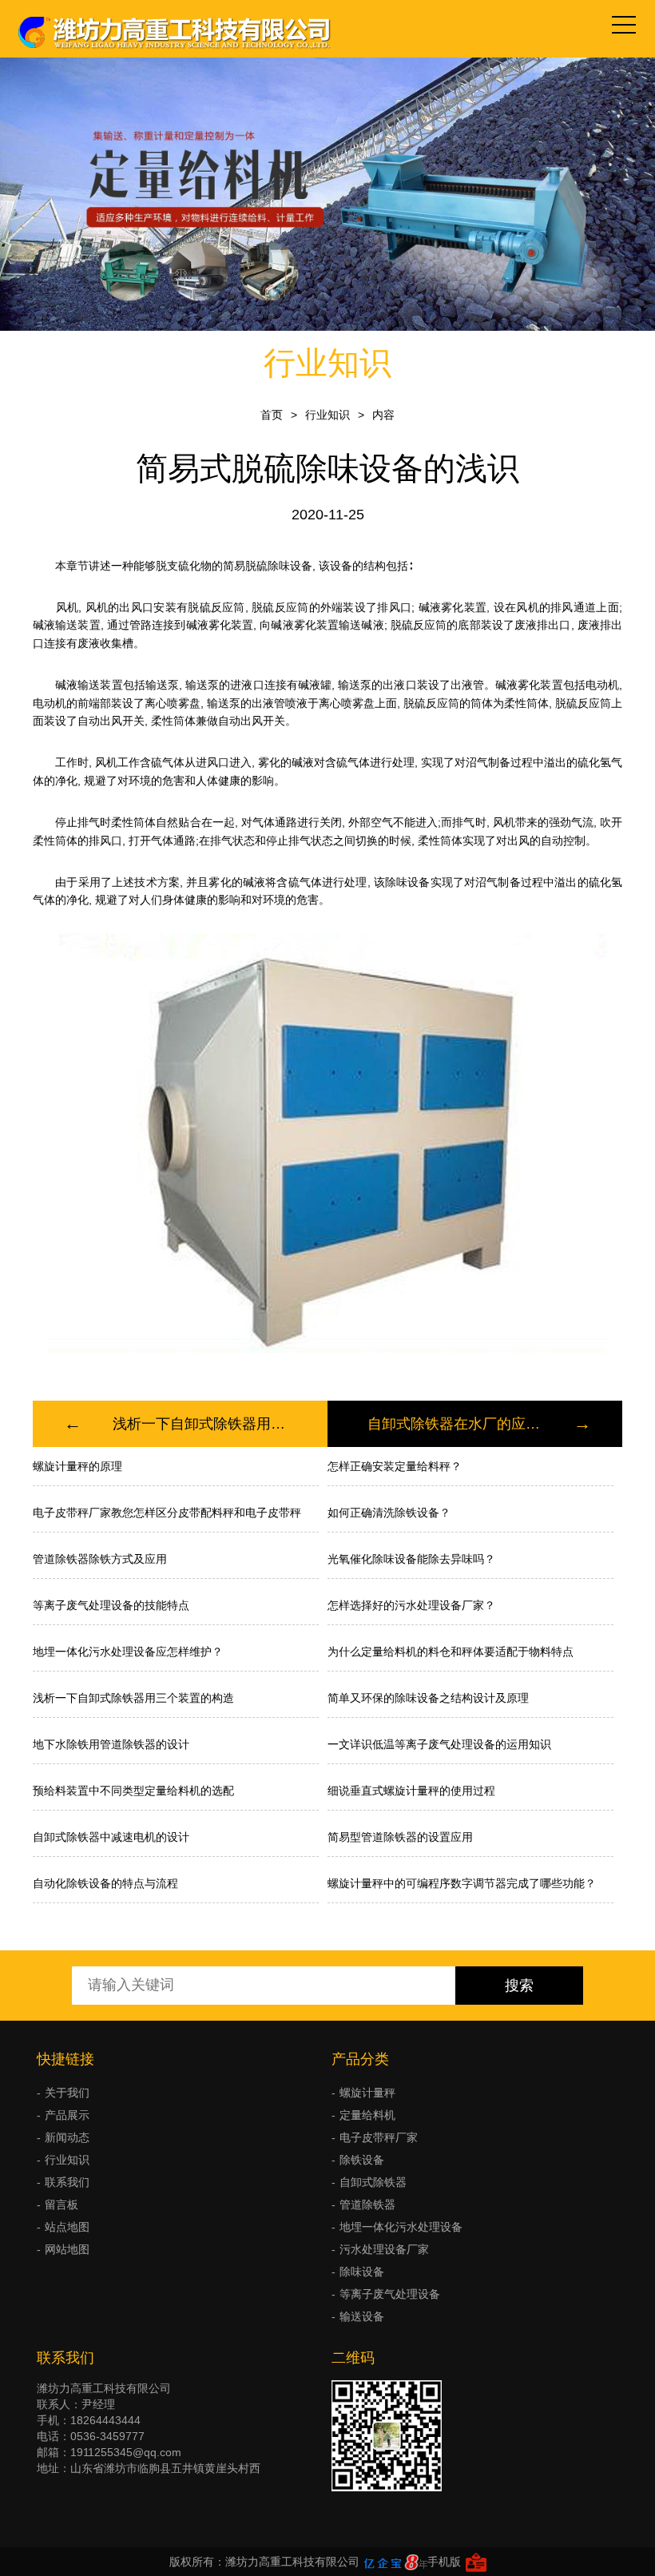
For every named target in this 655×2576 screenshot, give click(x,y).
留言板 (62, 2204)
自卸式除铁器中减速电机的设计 (111, 1837)
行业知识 (327, 415)
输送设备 (362, 2316)
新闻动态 (67, 2137)
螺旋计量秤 (367, 2093)
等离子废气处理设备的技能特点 (111, 1605)
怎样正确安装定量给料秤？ (395, 1466)
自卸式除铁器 (373, 2182)
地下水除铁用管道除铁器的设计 (111, 1744)
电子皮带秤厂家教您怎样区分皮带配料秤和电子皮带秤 (167, 1513)
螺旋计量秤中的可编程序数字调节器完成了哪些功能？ (462, 1883)
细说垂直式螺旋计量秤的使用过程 (411, 1791)
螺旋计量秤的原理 (77, 1466)
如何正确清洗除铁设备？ (389, 1513)
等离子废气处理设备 (390, 2294)
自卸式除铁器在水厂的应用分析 (455, 1424)
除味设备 (362, 2272)
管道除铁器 (367, 2204)
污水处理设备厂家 (384, 2249)
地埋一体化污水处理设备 (401, 2227)
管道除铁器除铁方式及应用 (100, 1559)
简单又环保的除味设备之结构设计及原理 (428, 1698)
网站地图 (67, 2249)
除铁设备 (362, 2160)
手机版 (444, 2562)
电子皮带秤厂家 (379, 2137)
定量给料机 (367, 2115)
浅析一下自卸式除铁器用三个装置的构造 (200, 1424)
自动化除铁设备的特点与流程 (105, 1883)
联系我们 (67, 2182)
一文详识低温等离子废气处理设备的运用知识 (439, 1744)
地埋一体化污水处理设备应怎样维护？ (128, 1652)
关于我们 (67, 2093)
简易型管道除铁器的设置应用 (400, 1837)
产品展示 (67, 2115)
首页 (272, 415)
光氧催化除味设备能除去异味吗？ (411, 1559)
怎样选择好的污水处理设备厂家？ (411, 1605)
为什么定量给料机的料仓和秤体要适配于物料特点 (451, 1652)
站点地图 (67, 2227)
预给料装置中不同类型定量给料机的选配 (133, 1791)
